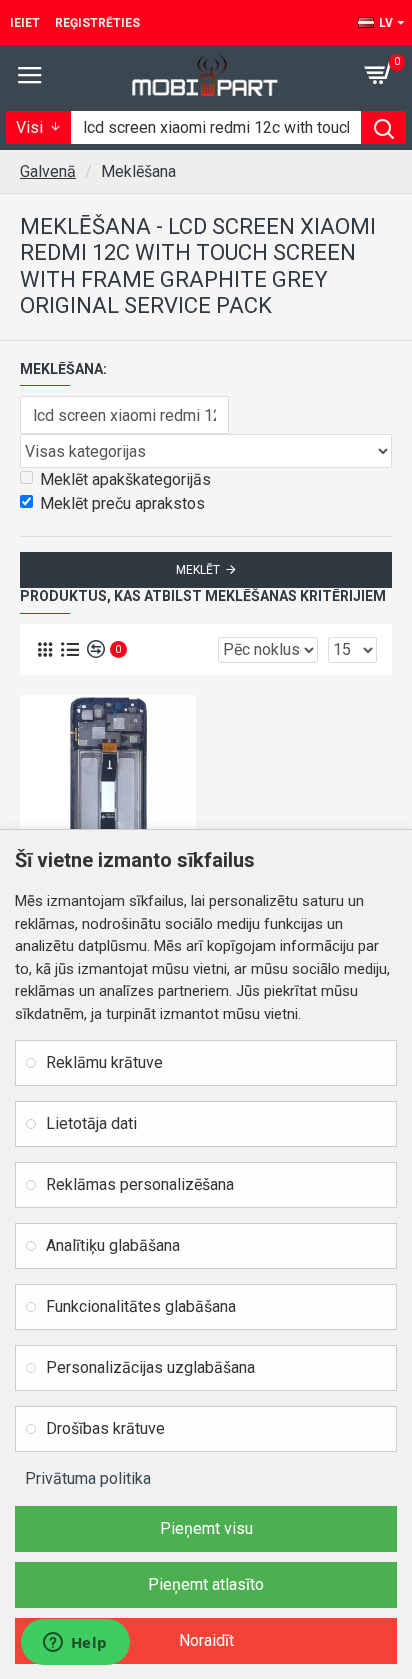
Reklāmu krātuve (104, 1062)
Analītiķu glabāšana (113, 1245)
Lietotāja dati (91, 1123)
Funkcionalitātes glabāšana (141, 1306)
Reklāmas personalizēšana (140, 1184)
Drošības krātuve (105, 1428)
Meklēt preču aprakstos (122, 503)
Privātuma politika (88, 1478)
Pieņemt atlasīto (206, 1584)
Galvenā (48, 171)
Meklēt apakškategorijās (125, 479)
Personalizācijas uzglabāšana (150, 1367)
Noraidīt (206, 1640)
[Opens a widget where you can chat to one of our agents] (75, 1644)
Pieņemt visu (206, 1528)
